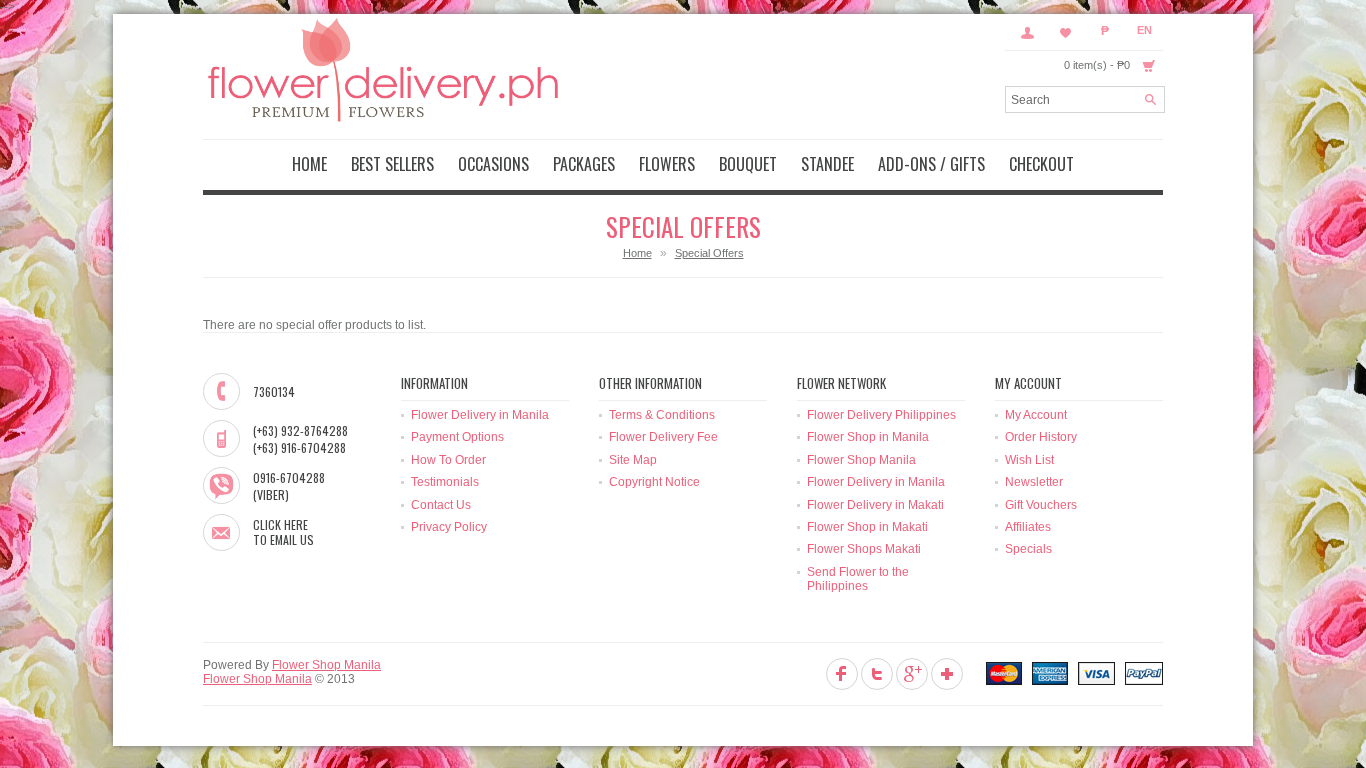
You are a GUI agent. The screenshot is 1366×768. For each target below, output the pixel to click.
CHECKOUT (1041, 164)
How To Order (448, 460)
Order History (1041, 437)
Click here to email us (283, 532)
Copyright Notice (654, 482)
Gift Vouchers (1041, 505)
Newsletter (1034, 482)
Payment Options (457, 437)
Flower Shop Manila (861, 460)
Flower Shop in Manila (868, 437)
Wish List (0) (1066, 32)
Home (637, 253)
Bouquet (748, 164)
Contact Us (441, 505)
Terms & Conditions (662, 415)
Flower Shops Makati (864, 549)
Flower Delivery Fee (663, 437)
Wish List (1029, 460)
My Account (1027, 32)
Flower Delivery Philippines (881, 415)
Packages (584, 164)
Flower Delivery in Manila (480, 415)
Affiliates (1028, 527)
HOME (309, 164)
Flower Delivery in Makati (875, 505)
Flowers (667, 164)
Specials (1028, 549)
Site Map (633, 460)
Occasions (493, 164)
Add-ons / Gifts (931, 164)
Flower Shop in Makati (867, 527)
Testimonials (445, 482)
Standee (827, 164)
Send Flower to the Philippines (858, 579)
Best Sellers (392, 164)
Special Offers (709, 253)
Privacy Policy (449, 527)
